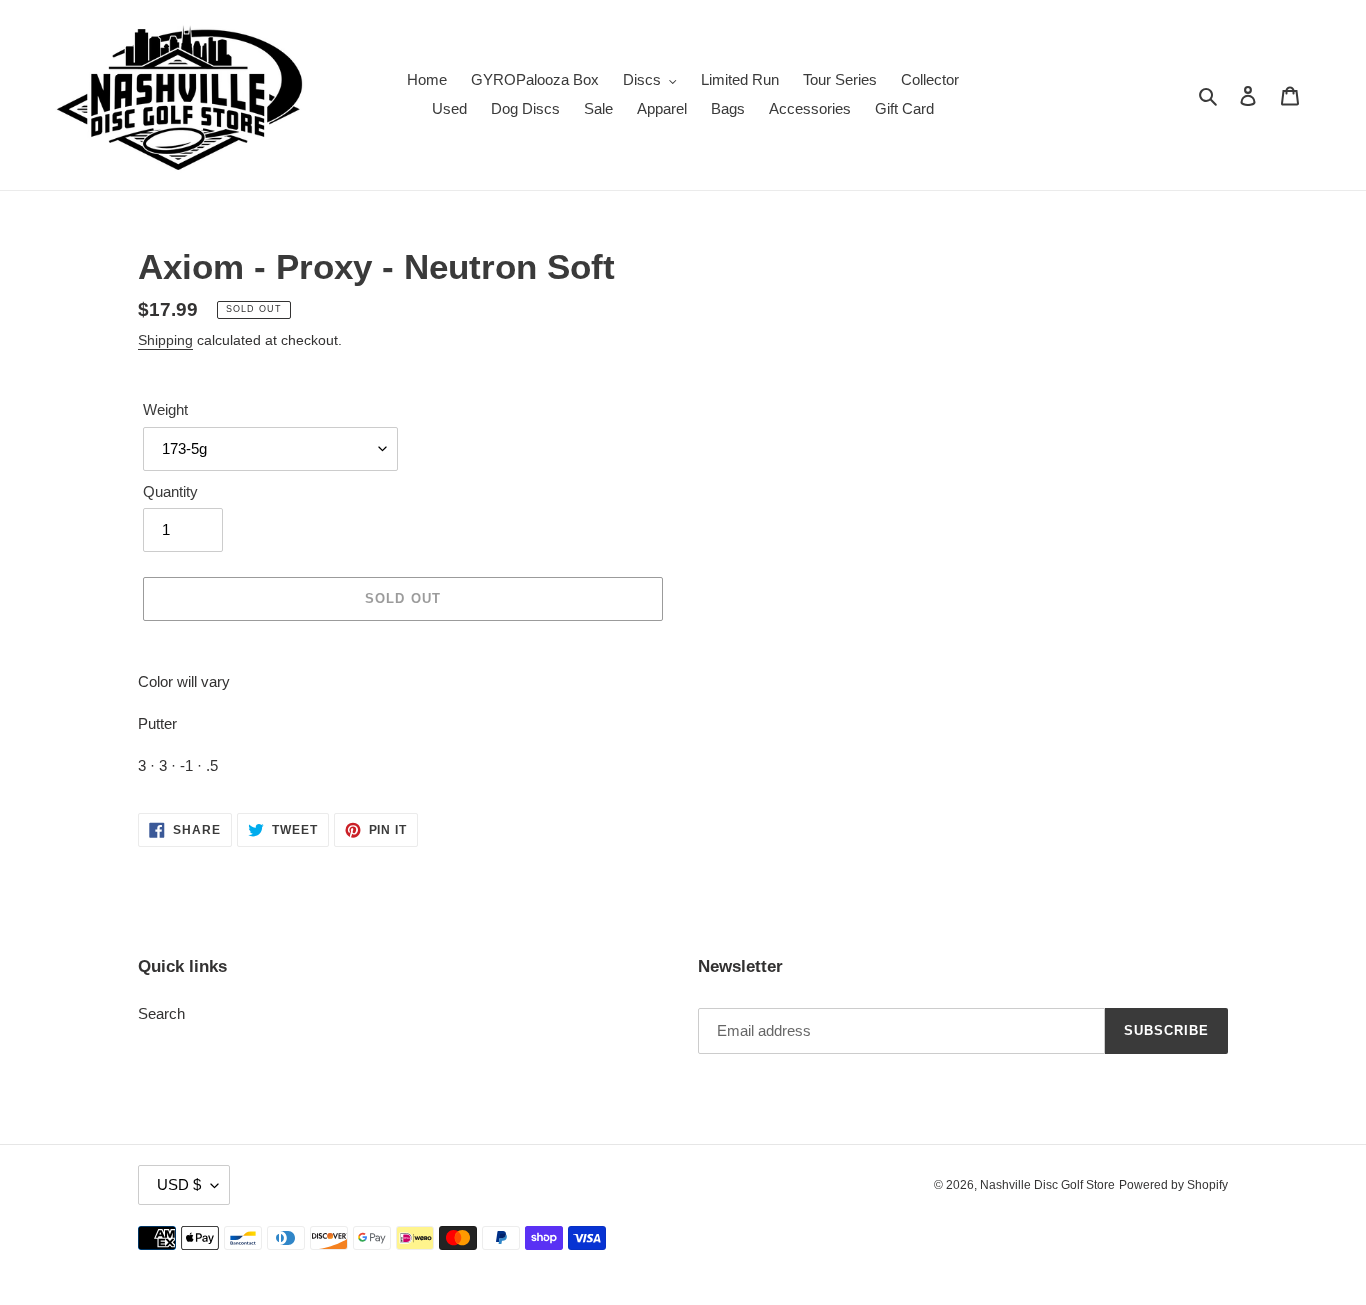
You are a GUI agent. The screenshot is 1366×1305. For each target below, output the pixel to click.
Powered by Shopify (1173, 1185)
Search (161, 1013)
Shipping (165, 340)
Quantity (170, 491)
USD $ (179, 1184)
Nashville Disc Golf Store (1047, 1185)
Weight (165, 409)
